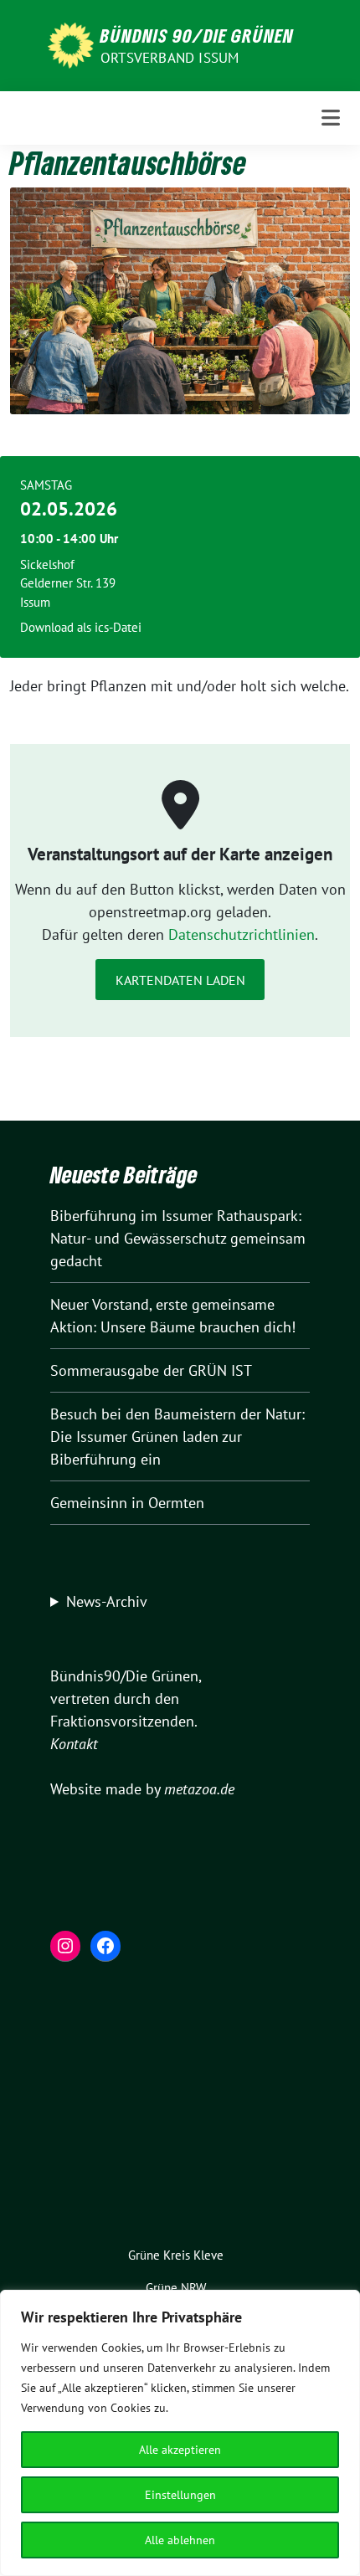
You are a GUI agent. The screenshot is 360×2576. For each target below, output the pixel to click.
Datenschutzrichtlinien (242, 934)
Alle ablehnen (180, 2540)
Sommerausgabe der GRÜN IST (151, 1370)
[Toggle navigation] (331, 118)
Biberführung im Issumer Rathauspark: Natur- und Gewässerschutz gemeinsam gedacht (178, 1238)
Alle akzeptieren (180, 2450)
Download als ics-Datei (81, 627)
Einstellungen (180, 2495)
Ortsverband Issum (170, 58)
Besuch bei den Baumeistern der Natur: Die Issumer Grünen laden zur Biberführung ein (177, 1437)
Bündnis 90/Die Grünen (197, 35)
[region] (180, 2433)
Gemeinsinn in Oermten (127, 1503)
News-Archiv (107, 1601)
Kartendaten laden (180, 980)
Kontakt (74, 1744)
